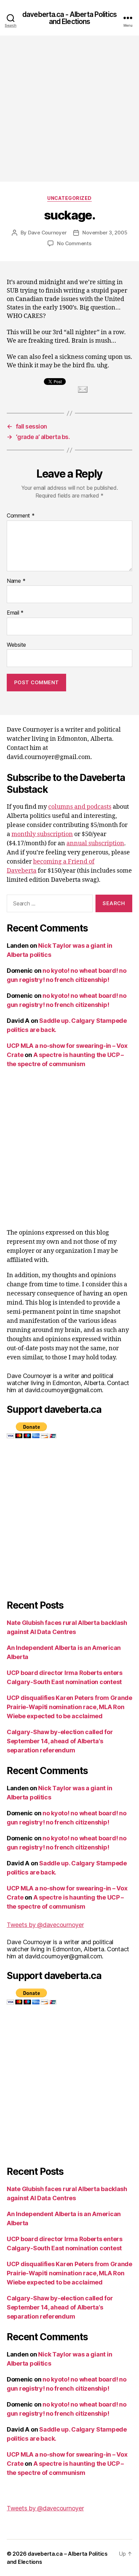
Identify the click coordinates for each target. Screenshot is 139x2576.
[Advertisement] (69, 109)
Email (15, 613)
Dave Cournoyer (47, 233)
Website (16, 645)
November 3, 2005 (105, 233)
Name (16, 581)
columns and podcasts (80, 807)
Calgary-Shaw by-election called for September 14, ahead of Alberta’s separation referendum (60, 1741)
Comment (21, 516)
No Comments (74, 243)
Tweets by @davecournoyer (45, 1925)
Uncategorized (69, 198)
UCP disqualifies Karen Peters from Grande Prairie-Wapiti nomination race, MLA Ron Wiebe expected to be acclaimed (69, 1707)
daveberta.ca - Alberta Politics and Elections (69, 18)
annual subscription (95, 843)
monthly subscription (42, 834)
